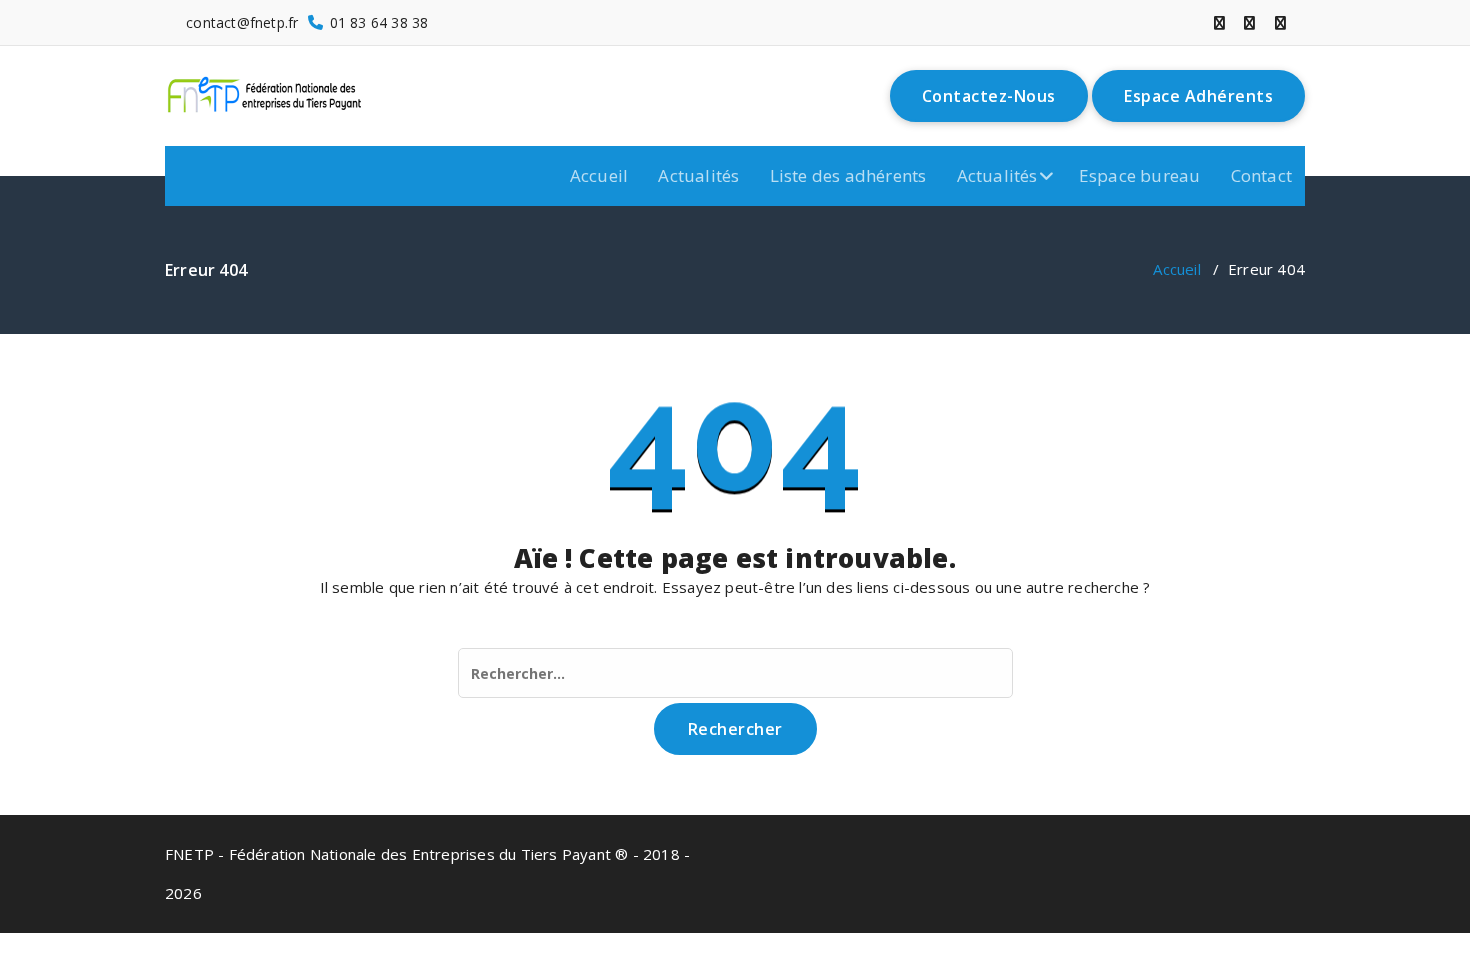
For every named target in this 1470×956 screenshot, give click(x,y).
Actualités (698, 175)
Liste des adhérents (848, 175)
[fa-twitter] (1280, 22)
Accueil (599, 175)
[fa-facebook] (1219, 22)
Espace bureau (1140, 175)
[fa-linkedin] (1249, 22)
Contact (1261, 175)
